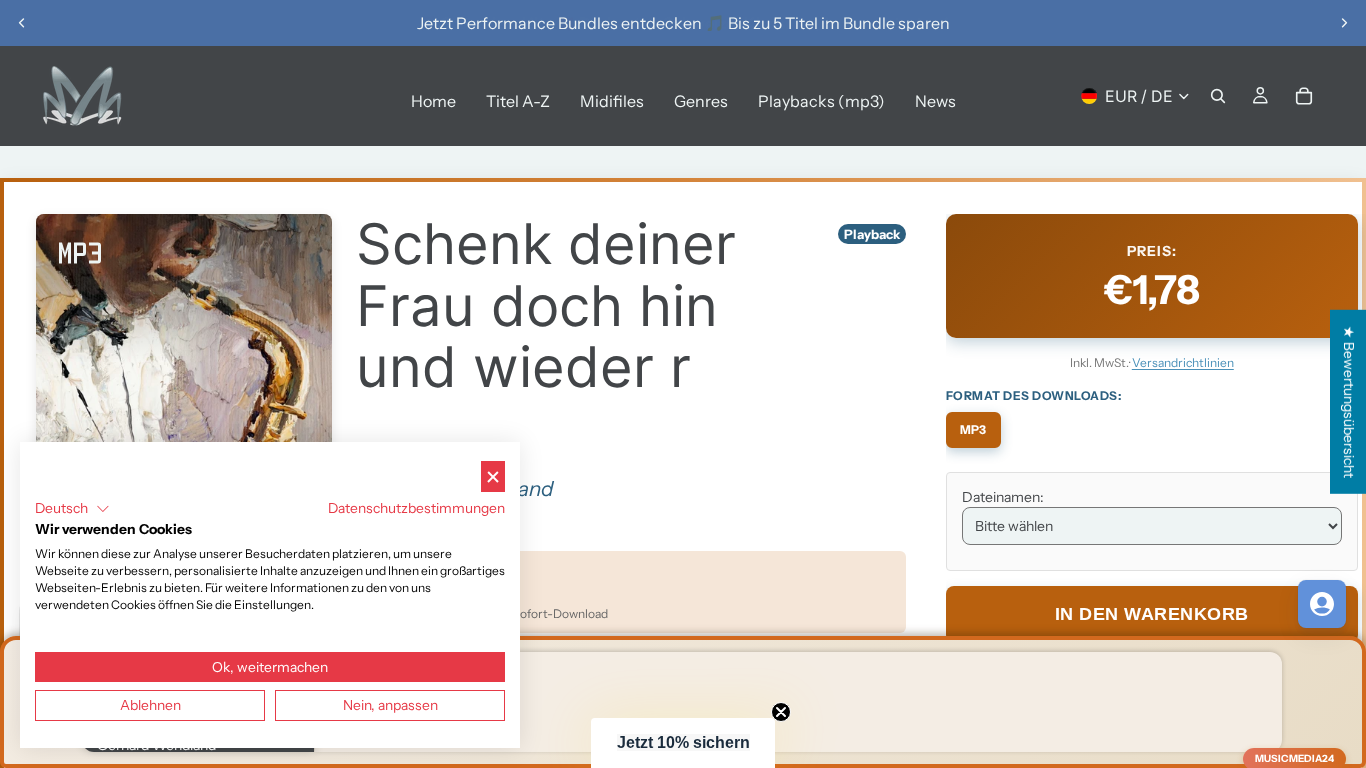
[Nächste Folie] (1344, 23)
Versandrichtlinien (1183, 362)
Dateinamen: (1003, 497)
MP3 (973, 429)
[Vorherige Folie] (22, 23)
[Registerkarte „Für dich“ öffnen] (1322, 604)
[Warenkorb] (1304, 96)
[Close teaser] (781, 712)
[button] (683, 743)
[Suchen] (1218, 96)
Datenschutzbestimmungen (416, 508)
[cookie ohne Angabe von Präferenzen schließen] (493, 476)
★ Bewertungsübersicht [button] (1349, 402)
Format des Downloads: (1034, 395)
